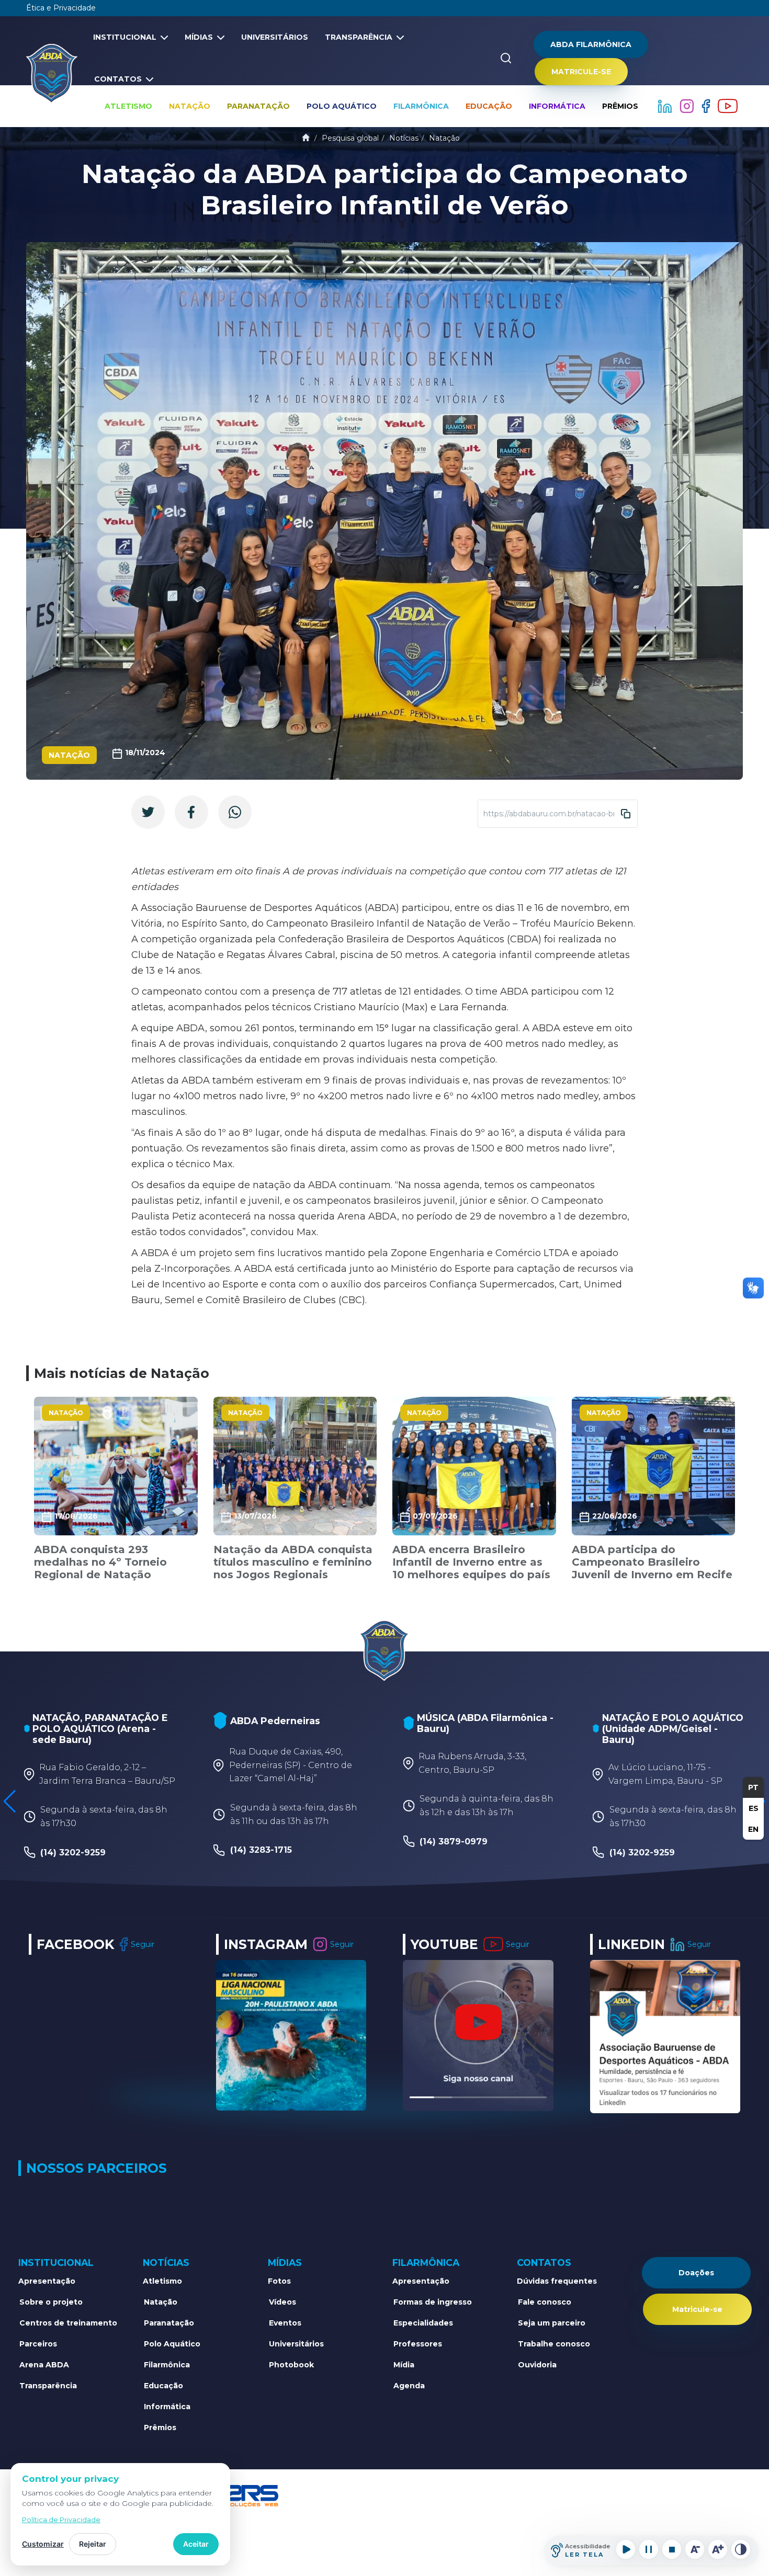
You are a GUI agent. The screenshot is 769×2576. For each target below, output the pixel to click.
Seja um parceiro (552, 2323)
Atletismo (128, 106)
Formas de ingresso (433, 2302)
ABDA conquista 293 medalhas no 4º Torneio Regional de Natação (100, 1562)
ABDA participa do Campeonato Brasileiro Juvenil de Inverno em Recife (652, 1562)
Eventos (285, 2323)
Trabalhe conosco (554, 2344)
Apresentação (47, 2281)
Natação (190, 106)
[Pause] (649, 2549)
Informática (557, 106)
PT (753, 1787)
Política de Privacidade (61, 2520)
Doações (696, 2273)
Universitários (275, 37)
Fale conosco (545, 2302)
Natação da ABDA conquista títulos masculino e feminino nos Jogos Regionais (293, 1562)
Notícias (404, 138)
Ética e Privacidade (61, 8)
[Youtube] (728, 106)
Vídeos (282, 2302)
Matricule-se (581, 72)
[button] (10, 1802)
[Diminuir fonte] (695, 2549)
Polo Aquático (342, 106)
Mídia (404, 2365)
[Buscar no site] (506, 58)
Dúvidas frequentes (557, 2281)
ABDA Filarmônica (591, 44)
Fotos (279, 2281)
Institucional (125, 37)
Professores (418, 2344)
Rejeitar (93, 2544)
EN (753, 1829)
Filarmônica (421, 106)
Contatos (118, 79)
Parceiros (38, 2344)
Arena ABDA (44, 2365)
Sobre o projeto (51, 2302)
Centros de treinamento (68, 2323)
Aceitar (196, 2544)
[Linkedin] (666, 106)
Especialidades (423, 2323)
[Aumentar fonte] (718, 2549)
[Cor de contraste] (741, 2549)
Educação (489, 106)
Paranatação (258, 106)
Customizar (43, 2544)
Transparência (359, 37)
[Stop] (672, 2549)
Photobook (291, 2365)
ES (754, 1808)
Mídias (199, 37)
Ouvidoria (537, 2365)
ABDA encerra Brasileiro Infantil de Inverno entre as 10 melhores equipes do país (471, 1562)
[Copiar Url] (626, 814)
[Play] (626, 2549)
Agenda (409, 2386)
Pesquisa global (350, 138)
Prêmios (620, 106)
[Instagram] (688, 106)
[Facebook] (707, 106)
